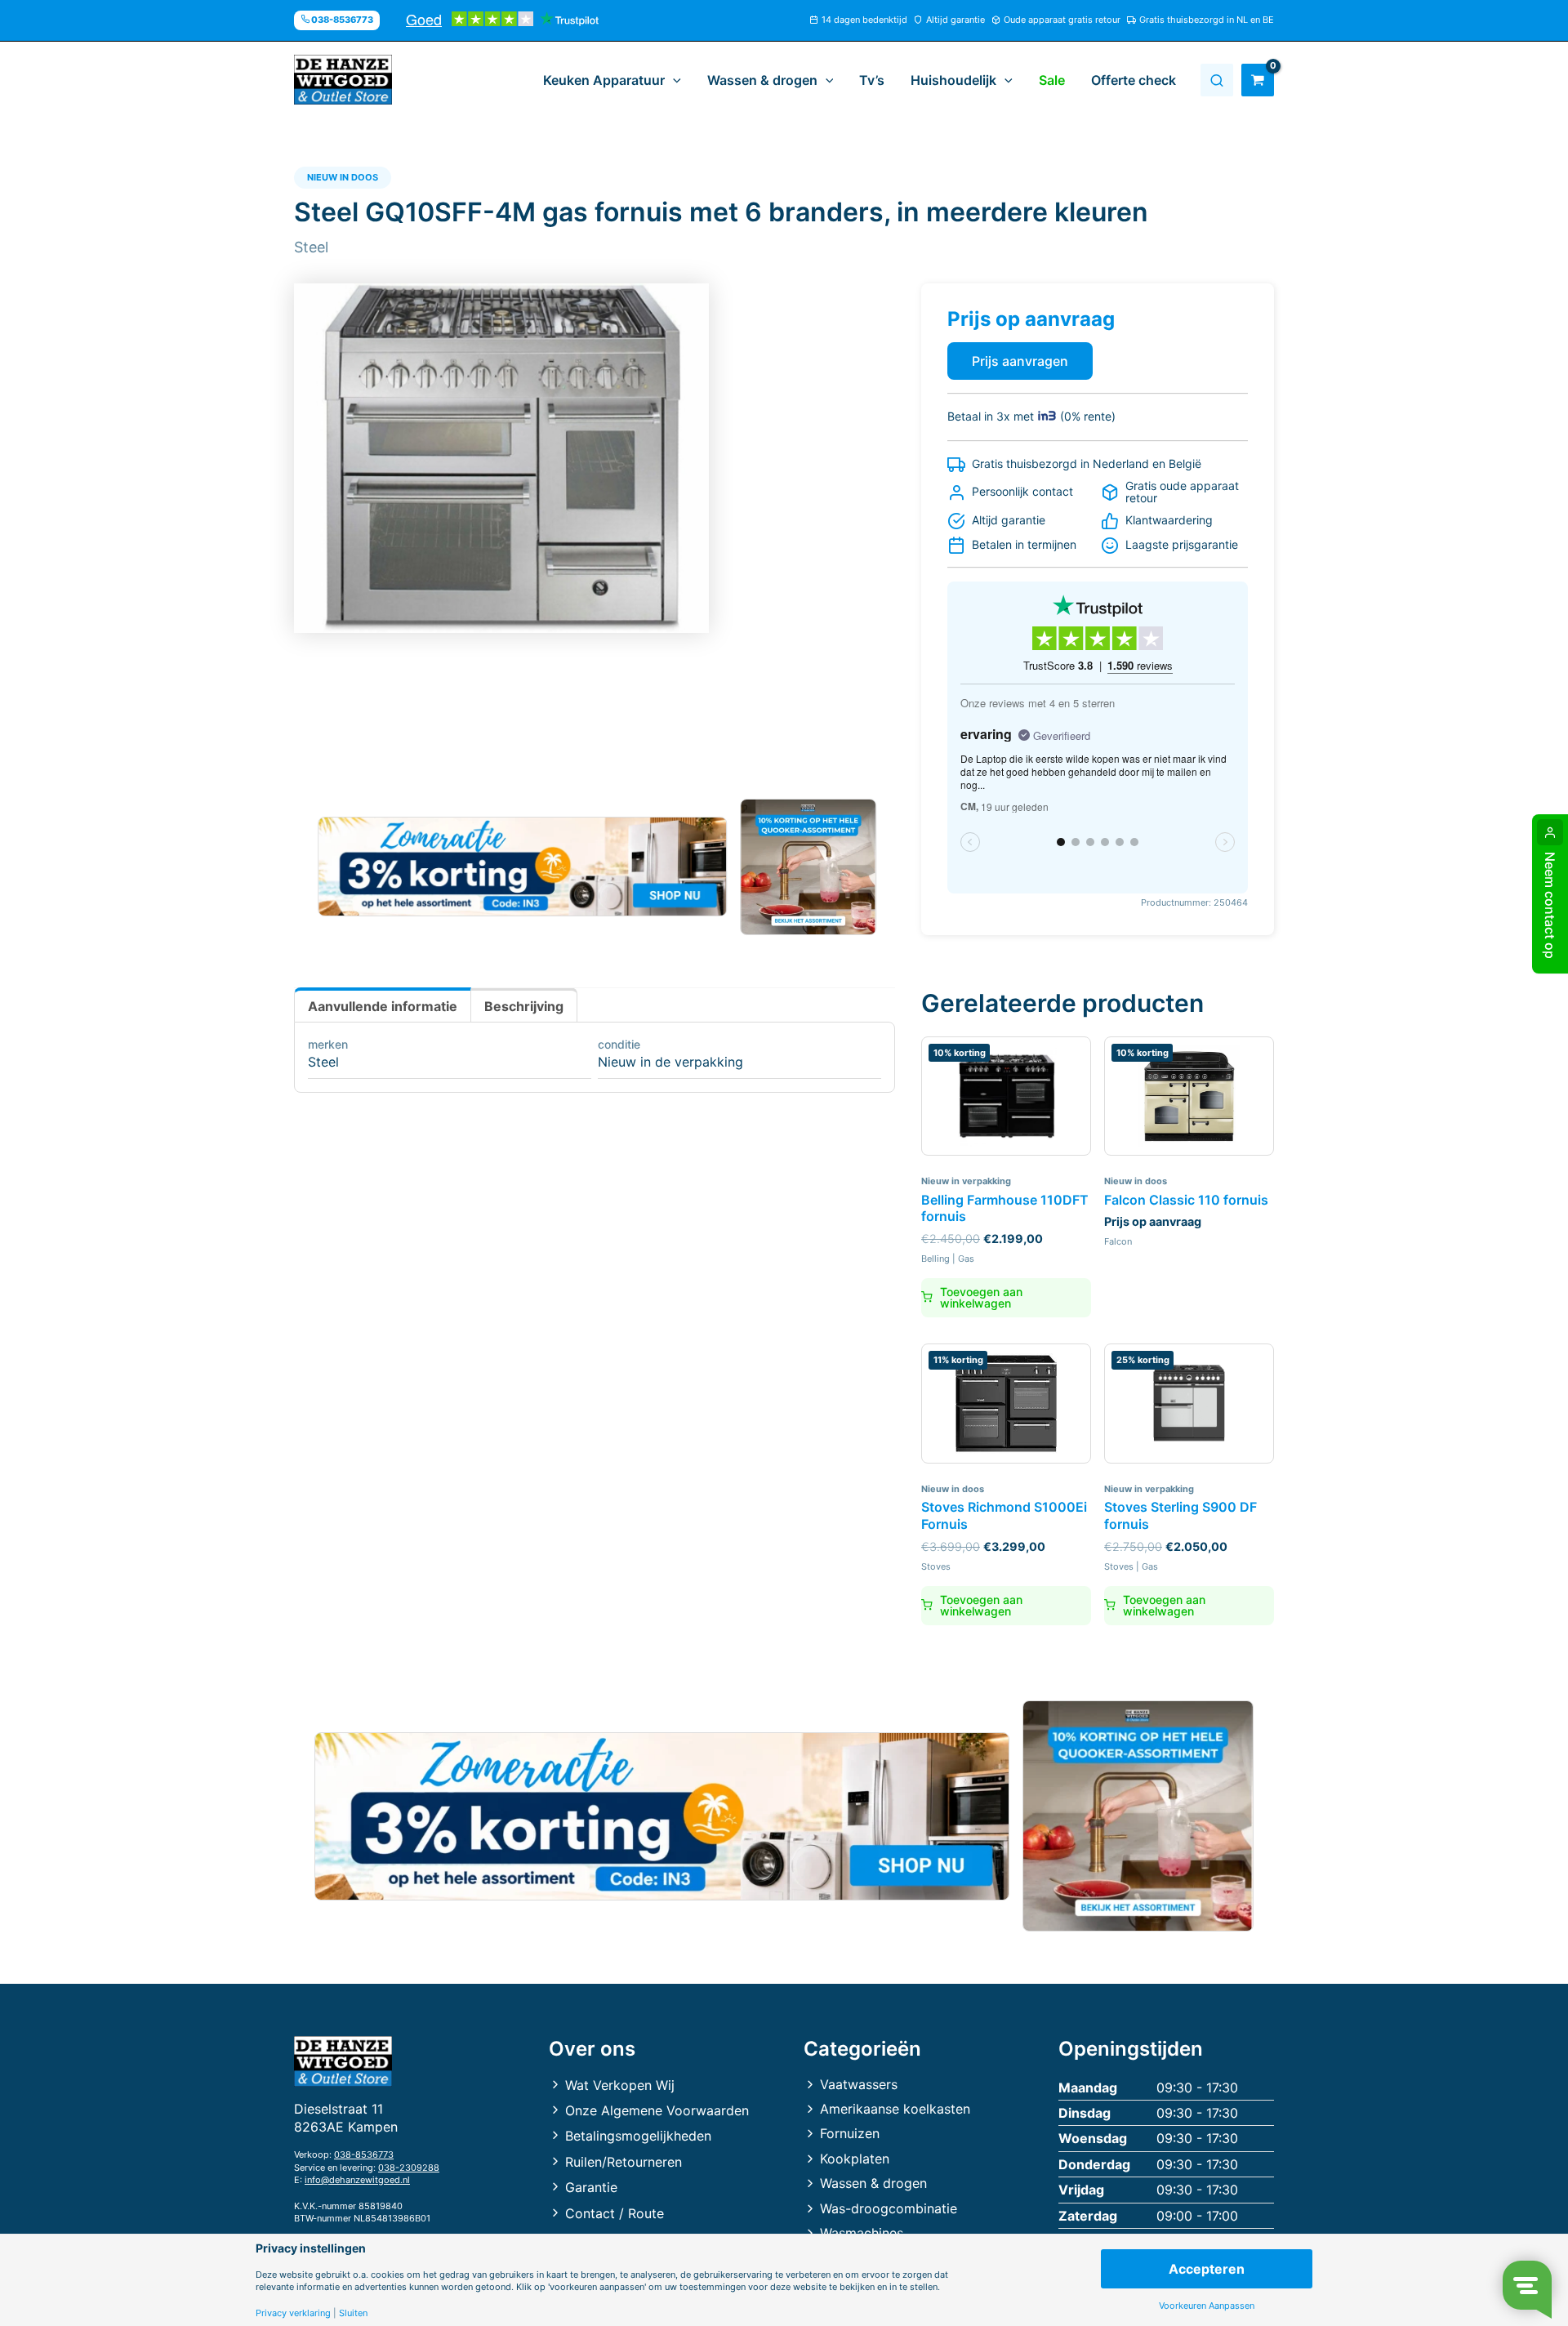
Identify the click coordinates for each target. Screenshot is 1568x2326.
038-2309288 (409, 2168)
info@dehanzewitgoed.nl (357, 2180)
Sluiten (353, 2313)
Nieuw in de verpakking (670, 1062)
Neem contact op (1550, 905)
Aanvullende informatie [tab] (383, 1006)
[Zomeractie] (522, 867)
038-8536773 (364, 2154)
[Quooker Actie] (809, 867)
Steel (323, 1062)
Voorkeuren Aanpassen (1207, 2306)
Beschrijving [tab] (524, 1006)
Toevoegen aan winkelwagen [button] (981, 1297)
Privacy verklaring (293, 2313)
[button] (673, 80)
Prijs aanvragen (1020, 361)
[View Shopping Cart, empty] (1258, 80)
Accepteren (1207, 2269)
